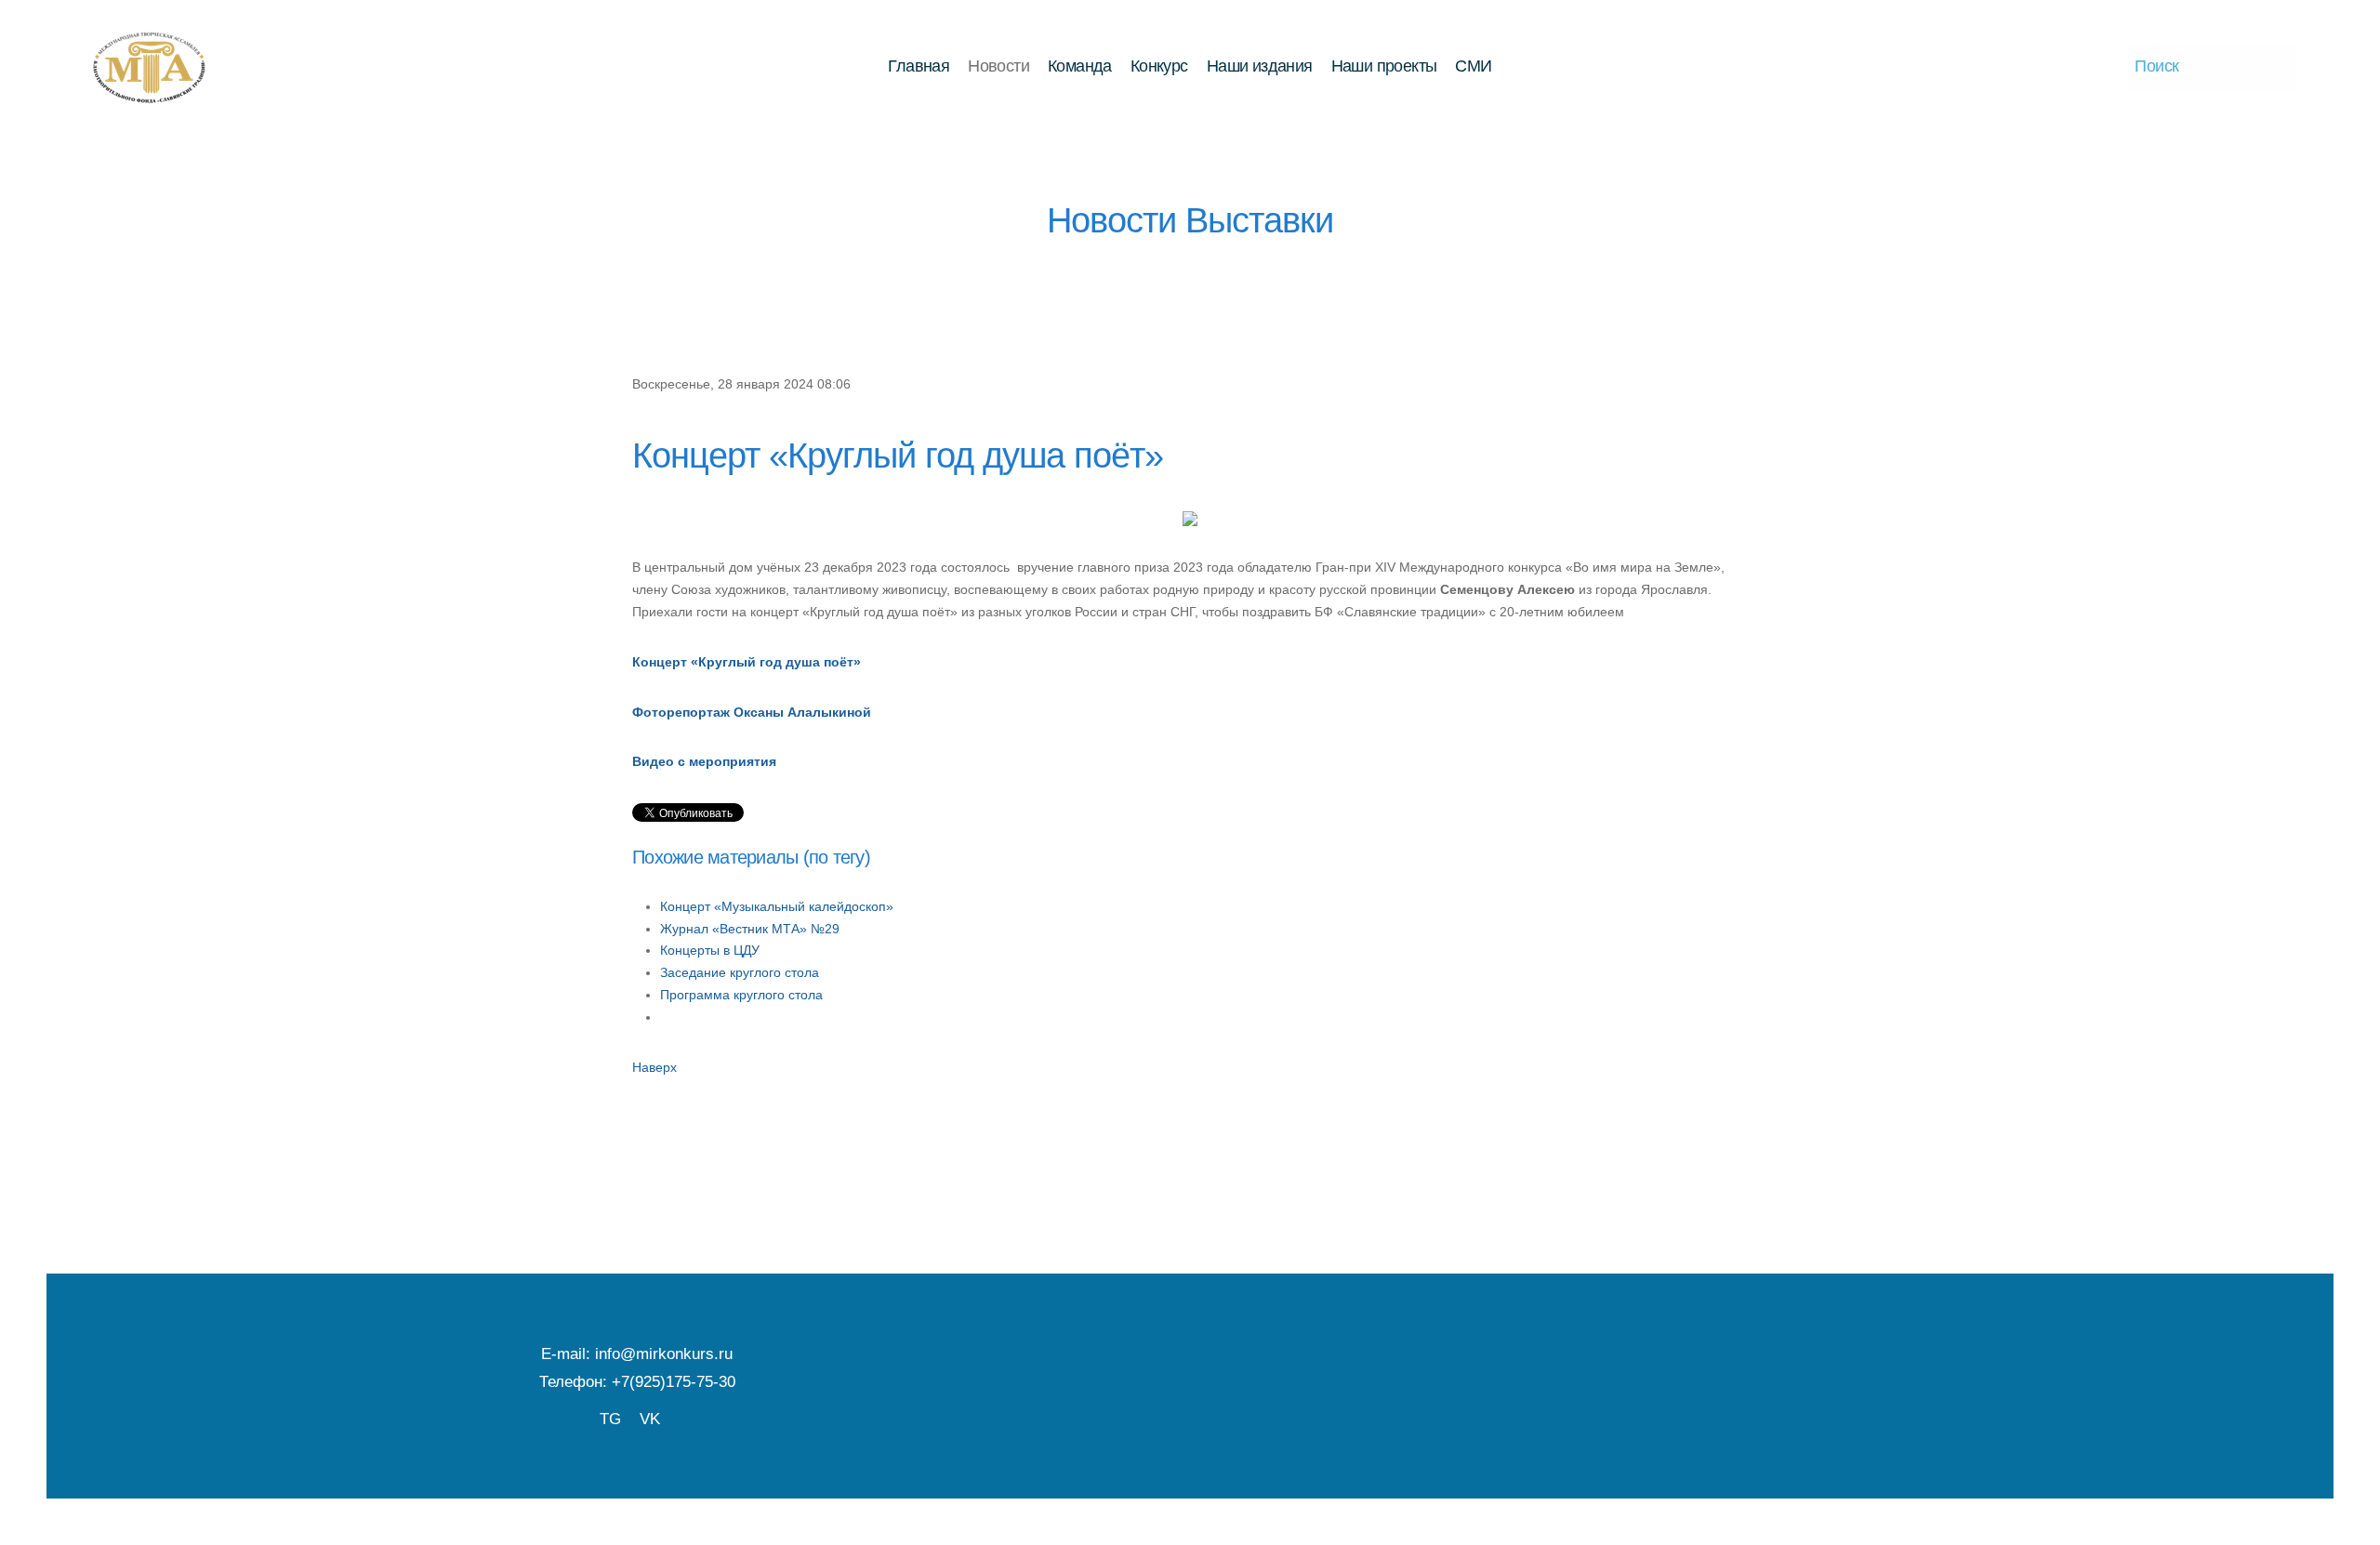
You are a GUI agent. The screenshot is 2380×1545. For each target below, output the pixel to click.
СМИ (1473, 66)
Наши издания (1260, 66)
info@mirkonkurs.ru (664, 1354)
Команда (1080, 66)
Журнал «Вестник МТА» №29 (750, 929)
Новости (998, 66)
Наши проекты (1384, 66)
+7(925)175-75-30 (674, 1381)
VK (650, 1419)
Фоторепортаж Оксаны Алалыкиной (752, 712)
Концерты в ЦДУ (710, 950)
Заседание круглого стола (740, 972)
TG (610, 1419)
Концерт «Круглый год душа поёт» (747, 662)
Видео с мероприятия (704, 761)
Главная (919, 66)
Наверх (654, 1067)
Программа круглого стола (741, 995)
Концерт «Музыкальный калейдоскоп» (777, 906)
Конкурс (1159, 66)
